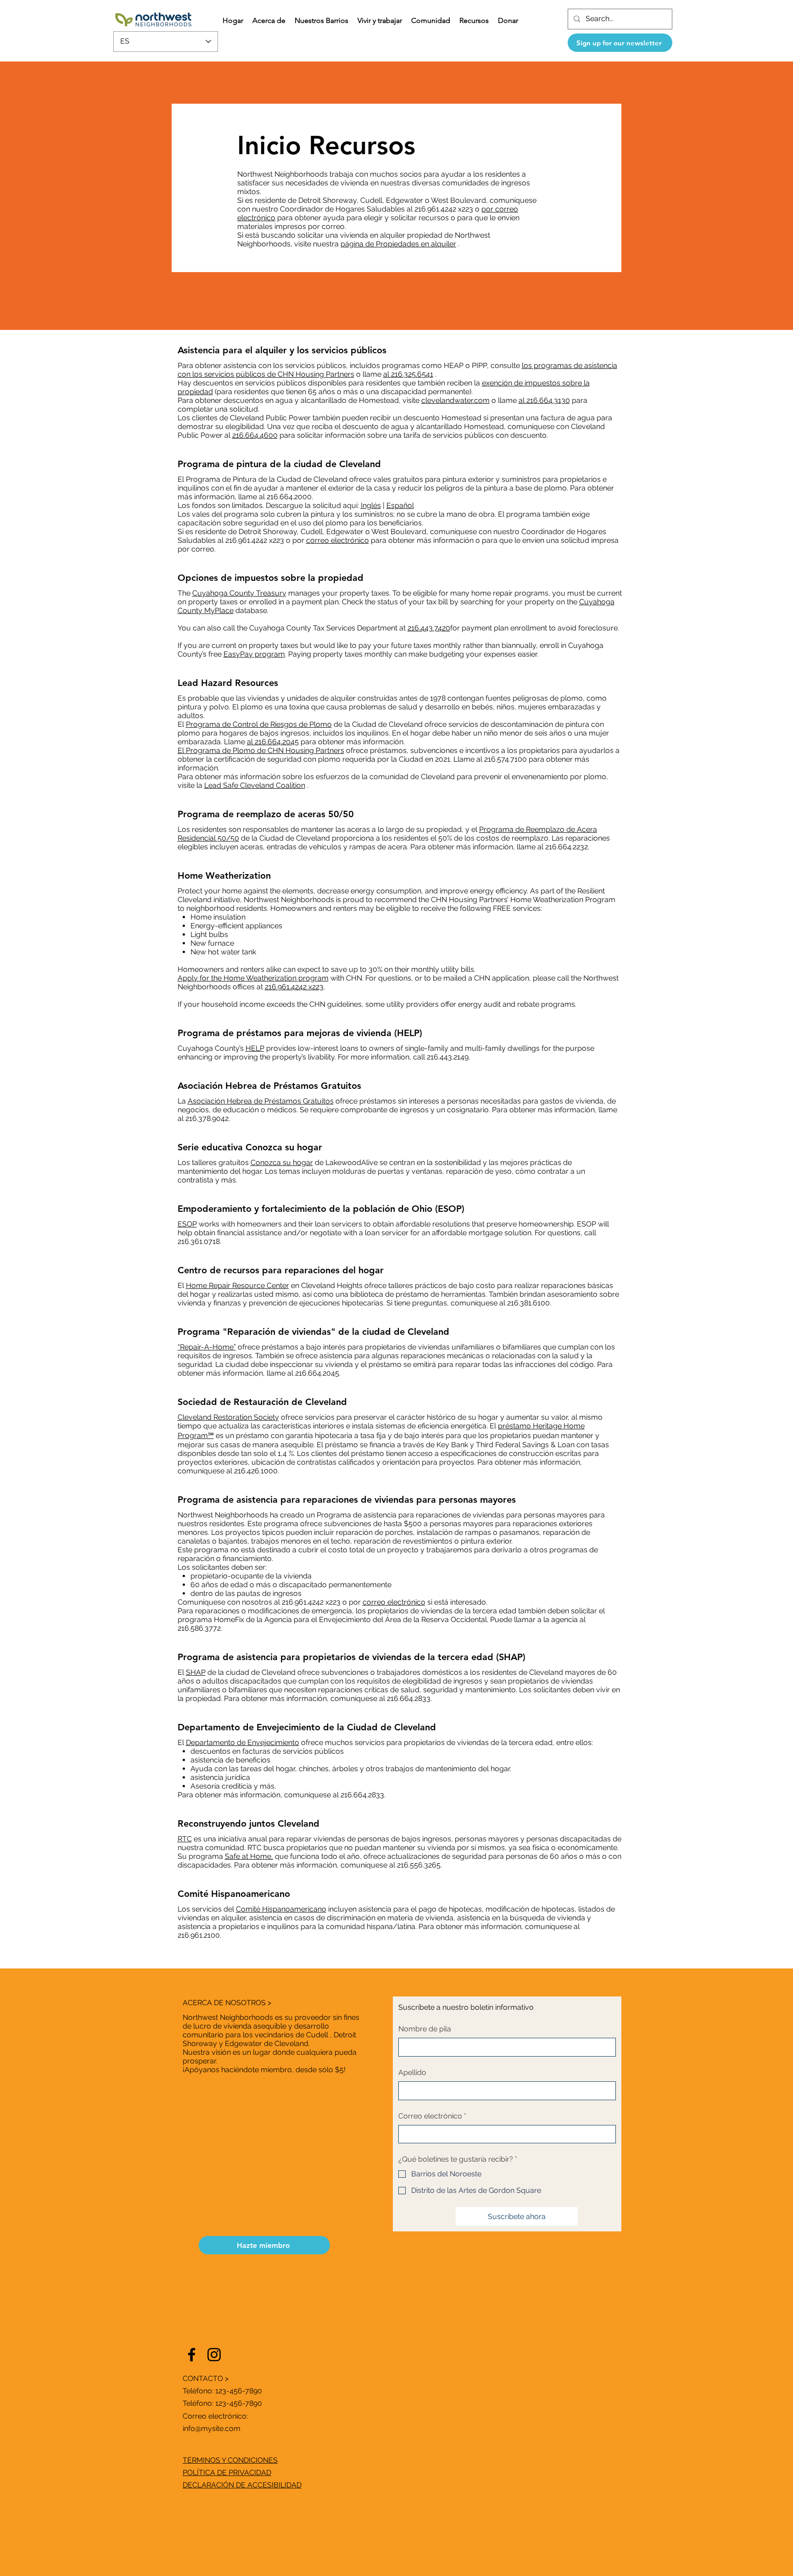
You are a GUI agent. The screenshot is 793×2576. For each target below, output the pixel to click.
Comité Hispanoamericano (281, 1909)
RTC (185, 1839)
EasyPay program (254, 654)
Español (400, 505)
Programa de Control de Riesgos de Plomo (259, 724)
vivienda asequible (255, 2026)
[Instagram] (214, 2355)
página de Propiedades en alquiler (398, 244)
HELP (255, 1048)
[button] (269, 21)
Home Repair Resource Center (237, 1285)
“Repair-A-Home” (207, 1347)
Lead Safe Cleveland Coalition (255, 785)
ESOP (187, 1224)
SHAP (196, 1672)
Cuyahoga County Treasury (239, 593)
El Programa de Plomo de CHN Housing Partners (261, 750)
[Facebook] (192, 2355)
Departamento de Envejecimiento (243, 1742)
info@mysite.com (212, 2428)
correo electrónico (338, 540)
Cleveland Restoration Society (228, 1417)
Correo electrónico (432, 2116)
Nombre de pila (425, 2029)
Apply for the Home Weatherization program (253, 978)
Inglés (371, 505)
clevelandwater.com (455, 400)
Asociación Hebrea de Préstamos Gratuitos (261, 1101)
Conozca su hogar (282, 1163)
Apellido (412, 2072)
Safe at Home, (249, 1856)
